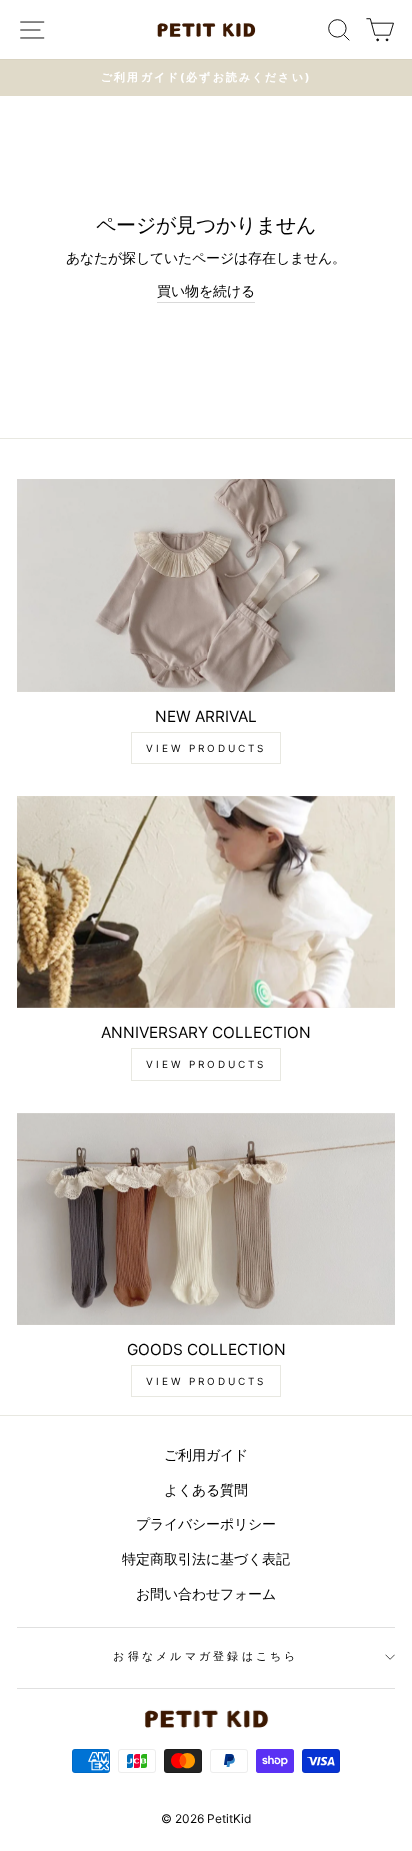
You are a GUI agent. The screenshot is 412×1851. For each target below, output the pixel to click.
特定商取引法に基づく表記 (206, 1558)
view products (206, 748)
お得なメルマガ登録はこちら (205, 1656)
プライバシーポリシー (206, 1523)
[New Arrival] (206, 585)
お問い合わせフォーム (206, 1593)
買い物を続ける (206, 290)
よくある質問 (206, 1489)
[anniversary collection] (206, 902)
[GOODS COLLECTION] (206, 1219)
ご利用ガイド (206, 1454)
